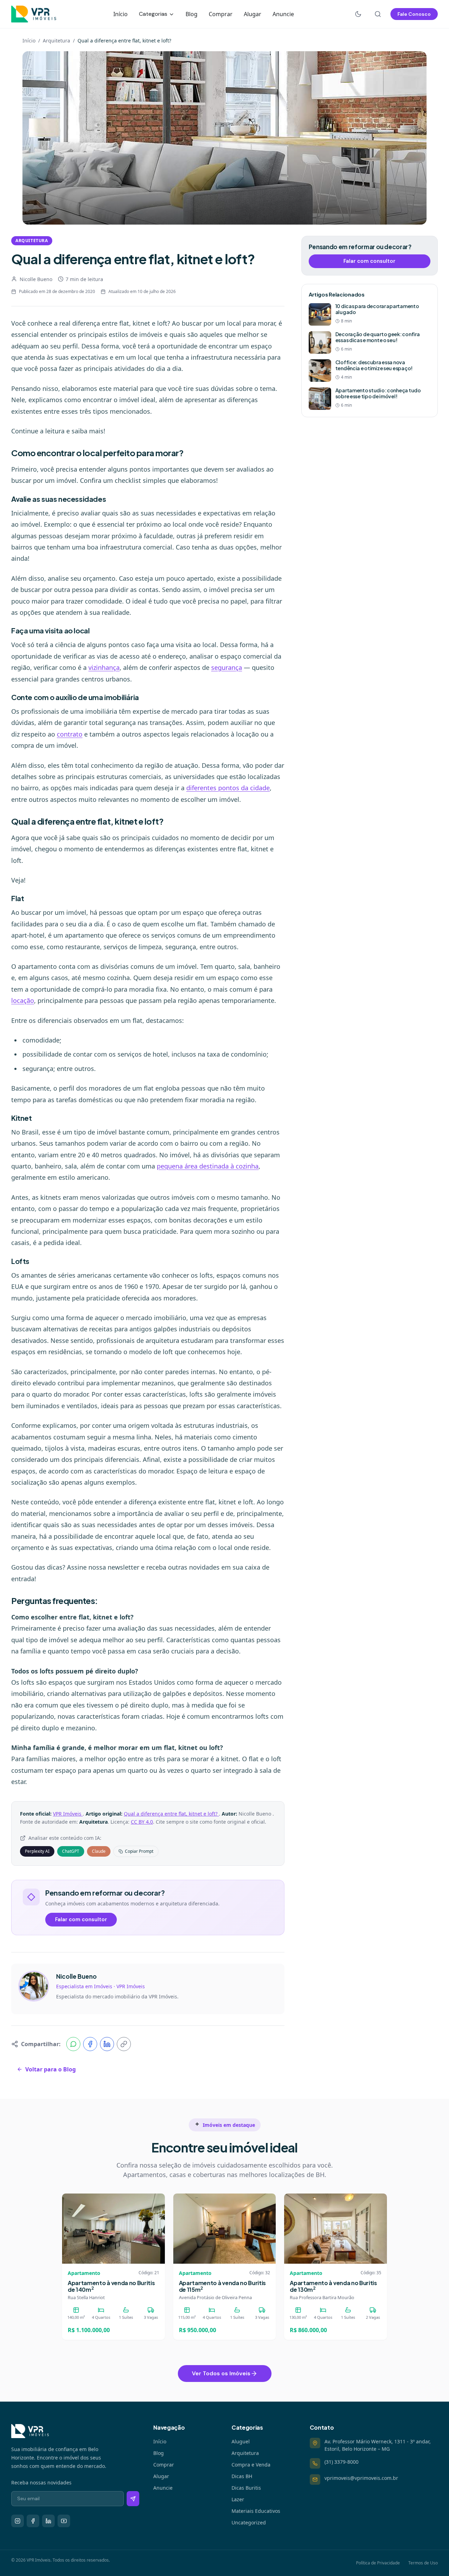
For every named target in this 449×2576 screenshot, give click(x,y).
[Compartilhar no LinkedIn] (107, 2044)
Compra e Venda (251, 2465)
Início (120, 14)
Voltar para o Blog (51, 2069)
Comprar (221, 14)
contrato (70, 734)
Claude (99, 1851)
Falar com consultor (81, 1919)
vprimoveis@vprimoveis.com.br (361, 2478)
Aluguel (241, 2441)
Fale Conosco (414, 14)
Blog (192, 14)
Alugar (253, 14)
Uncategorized (249, 2522)
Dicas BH (242, 2476)
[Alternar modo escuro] (358, 14)
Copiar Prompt (139, 1851)
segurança (227, 667)
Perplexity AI (37, 1851)
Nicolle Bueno (36, 279)
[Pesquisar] (378, 14)
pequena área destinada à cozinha (208, 1166)
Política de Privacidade (378, 2563)
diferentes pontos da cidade (228, 788)
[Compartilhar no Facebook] (90, 2044)
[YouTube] (64, 2521)
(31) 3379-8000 (341, 2462)
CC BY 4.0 (142, 1822)
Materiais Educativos (256, 2511)
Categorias (154, 14)
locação (23, 1000)
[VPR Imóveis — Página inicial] (34, 14)
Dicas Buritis (246, 2488)
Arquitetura (56, 41)
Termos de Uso (423, 2563)
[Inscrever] (133, 2499)
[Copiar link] (124, 2044)
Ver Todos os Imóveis (221, 2373)
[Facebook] (33, 2521)
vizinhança (104, 667)
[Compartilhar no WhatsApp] (73, 2044)
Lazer (238, 2499)
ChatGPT (71, 1851)
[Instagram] (18, 2521)
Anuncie (283, 14)
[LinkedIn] (48, 2521)
